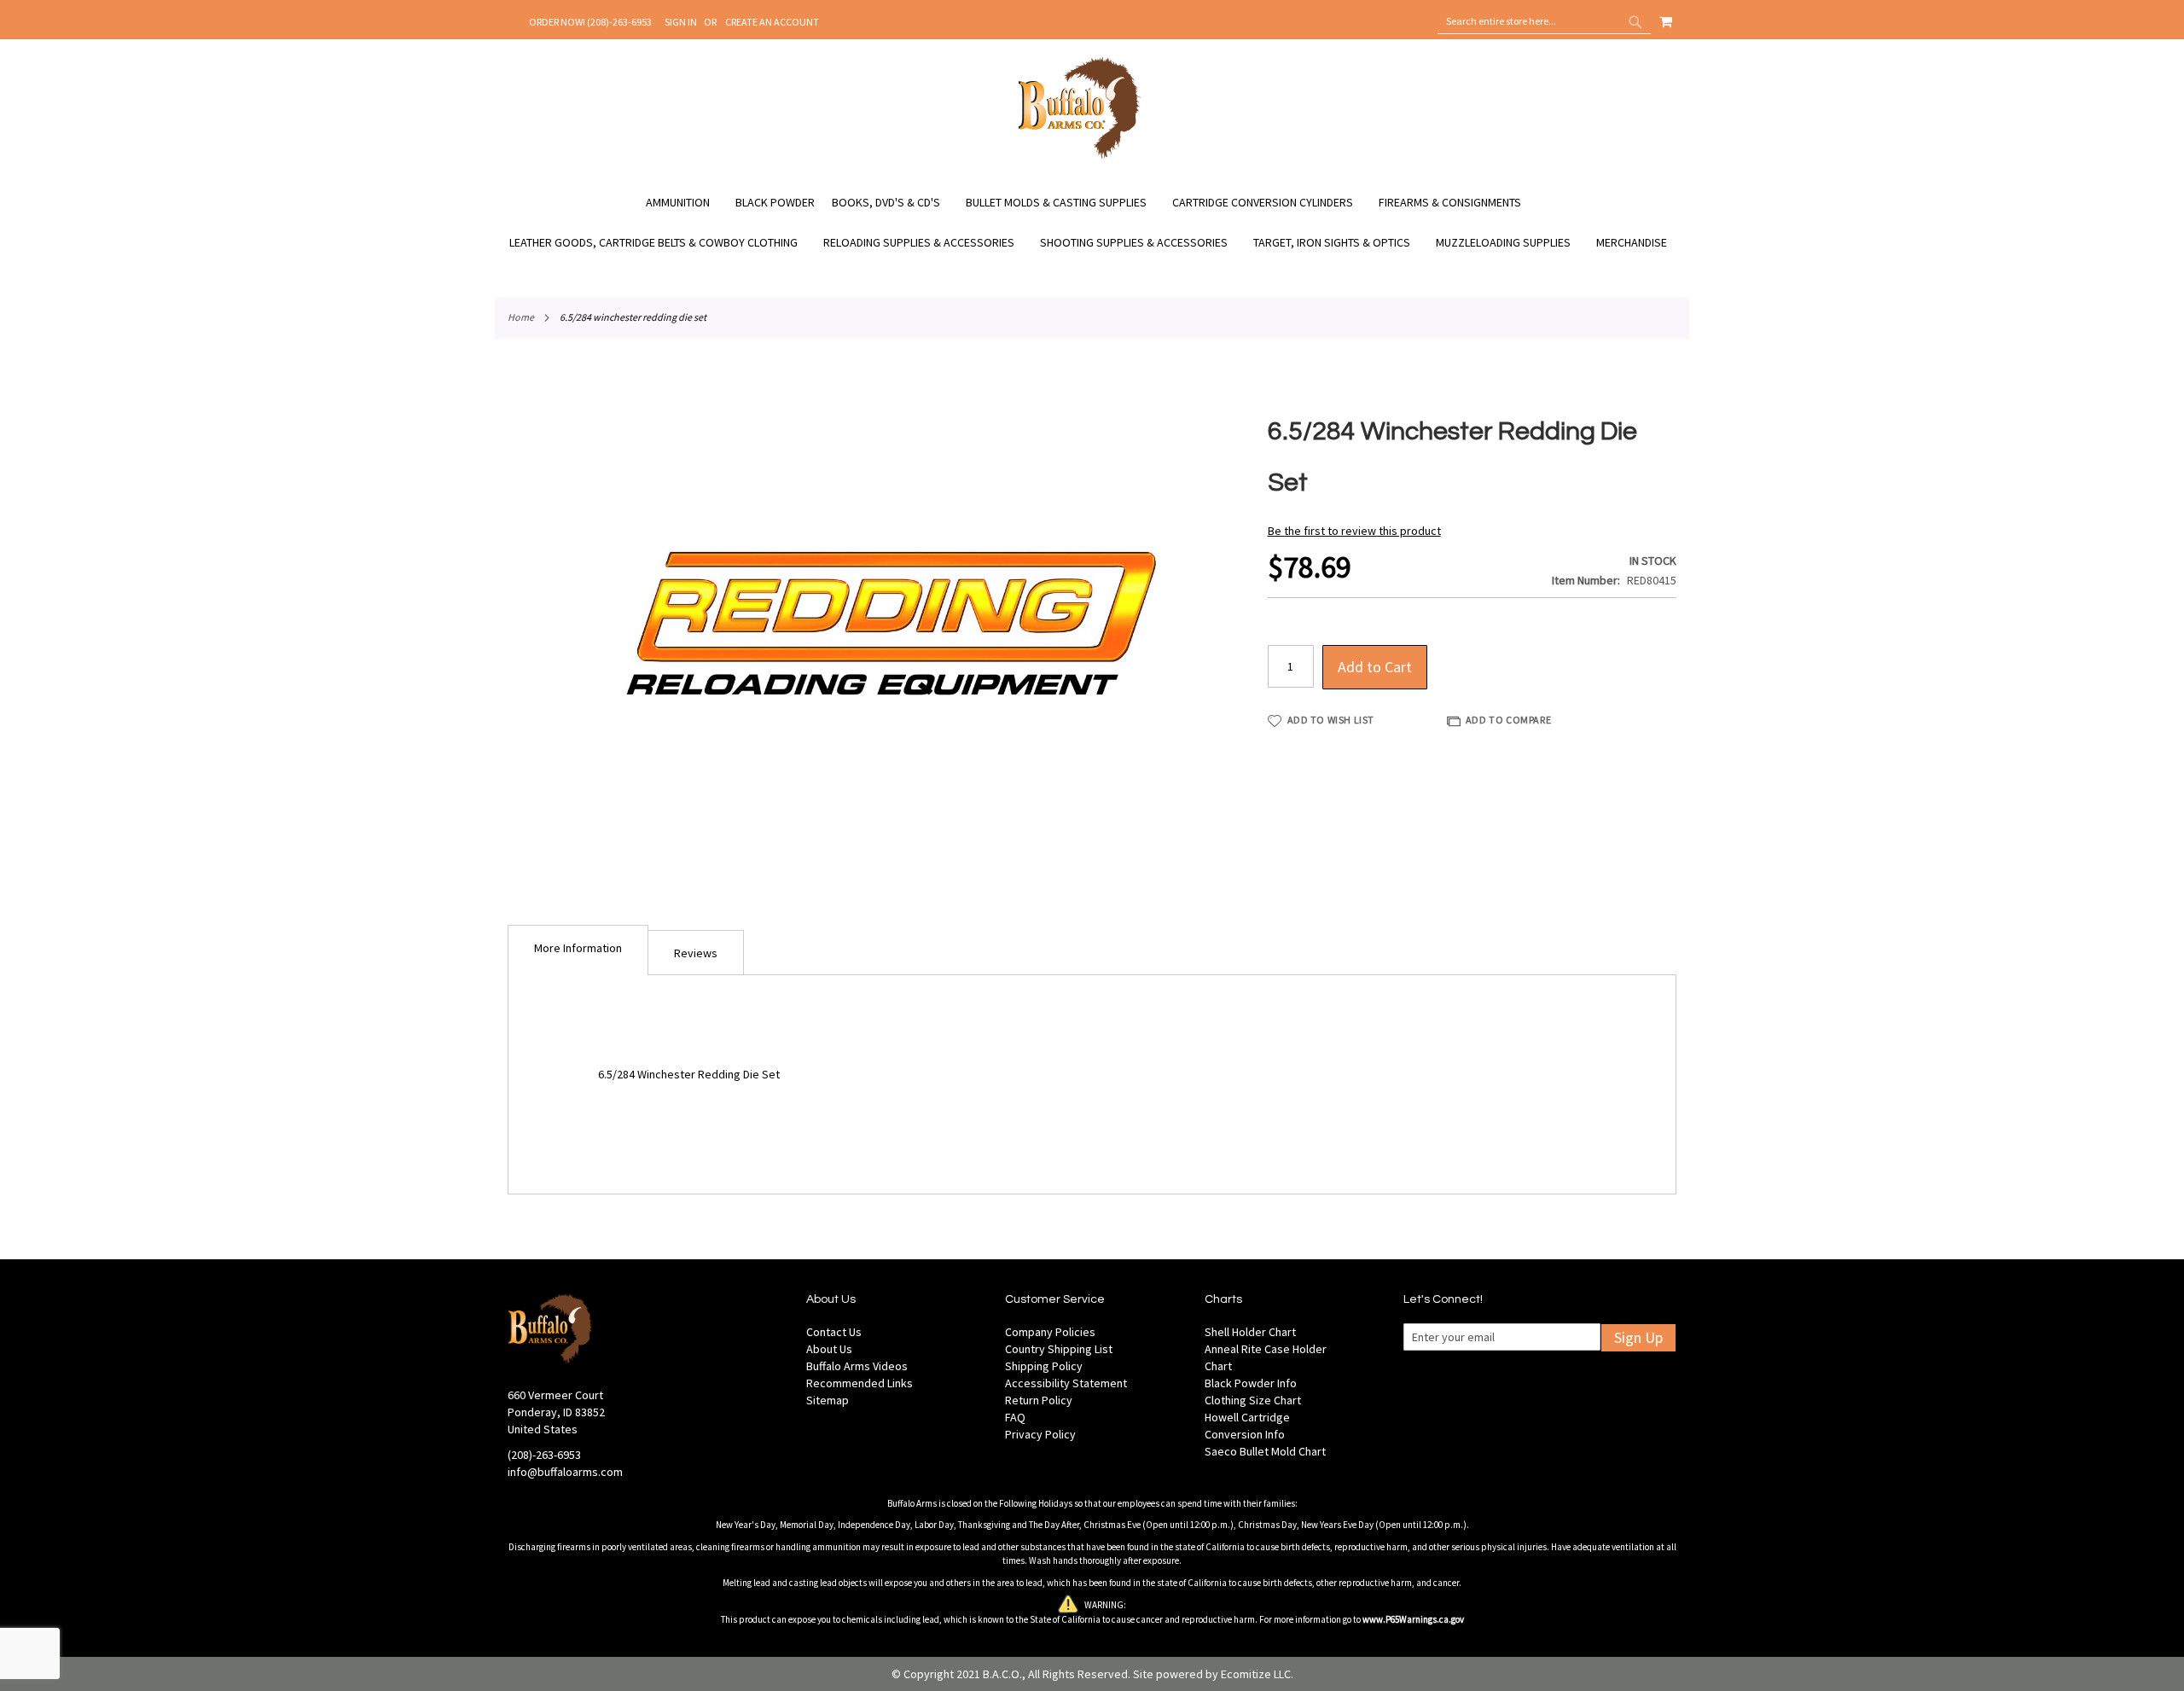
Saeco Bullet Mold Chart (1265, 1451)
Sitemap (828, 1400)
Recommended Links (860, 1383)
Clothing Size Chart (1253, 1400)
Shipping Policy (1044, 1366)
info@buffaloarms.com (565, 1472)
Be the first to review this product (1354, 531)
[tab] (578, 950)
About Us (829, 1349)
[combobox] (1544, 21)
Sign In (681, 22)
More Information (578, 948)
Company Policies (1050, 1332)
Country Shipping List (1059, 1349)
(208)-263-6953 (544, 1455)
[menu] (1092, 223)
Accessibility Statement (1066, 1383)
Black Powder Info (1251, 1383)
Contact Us (834, 1332)
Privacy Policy (1040, 1434)
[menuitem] (686, 203)
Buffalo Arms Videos (857, 1366)
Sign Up (1638, 1337)
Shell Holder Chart (1250, 1332)
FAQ (1015, 1417)
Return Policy (1039, 1400)
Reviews (696, 953)
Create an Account (772, 22)
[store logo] (1080, 156)
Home (521, 317)
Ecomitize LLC (1256, 1674)
